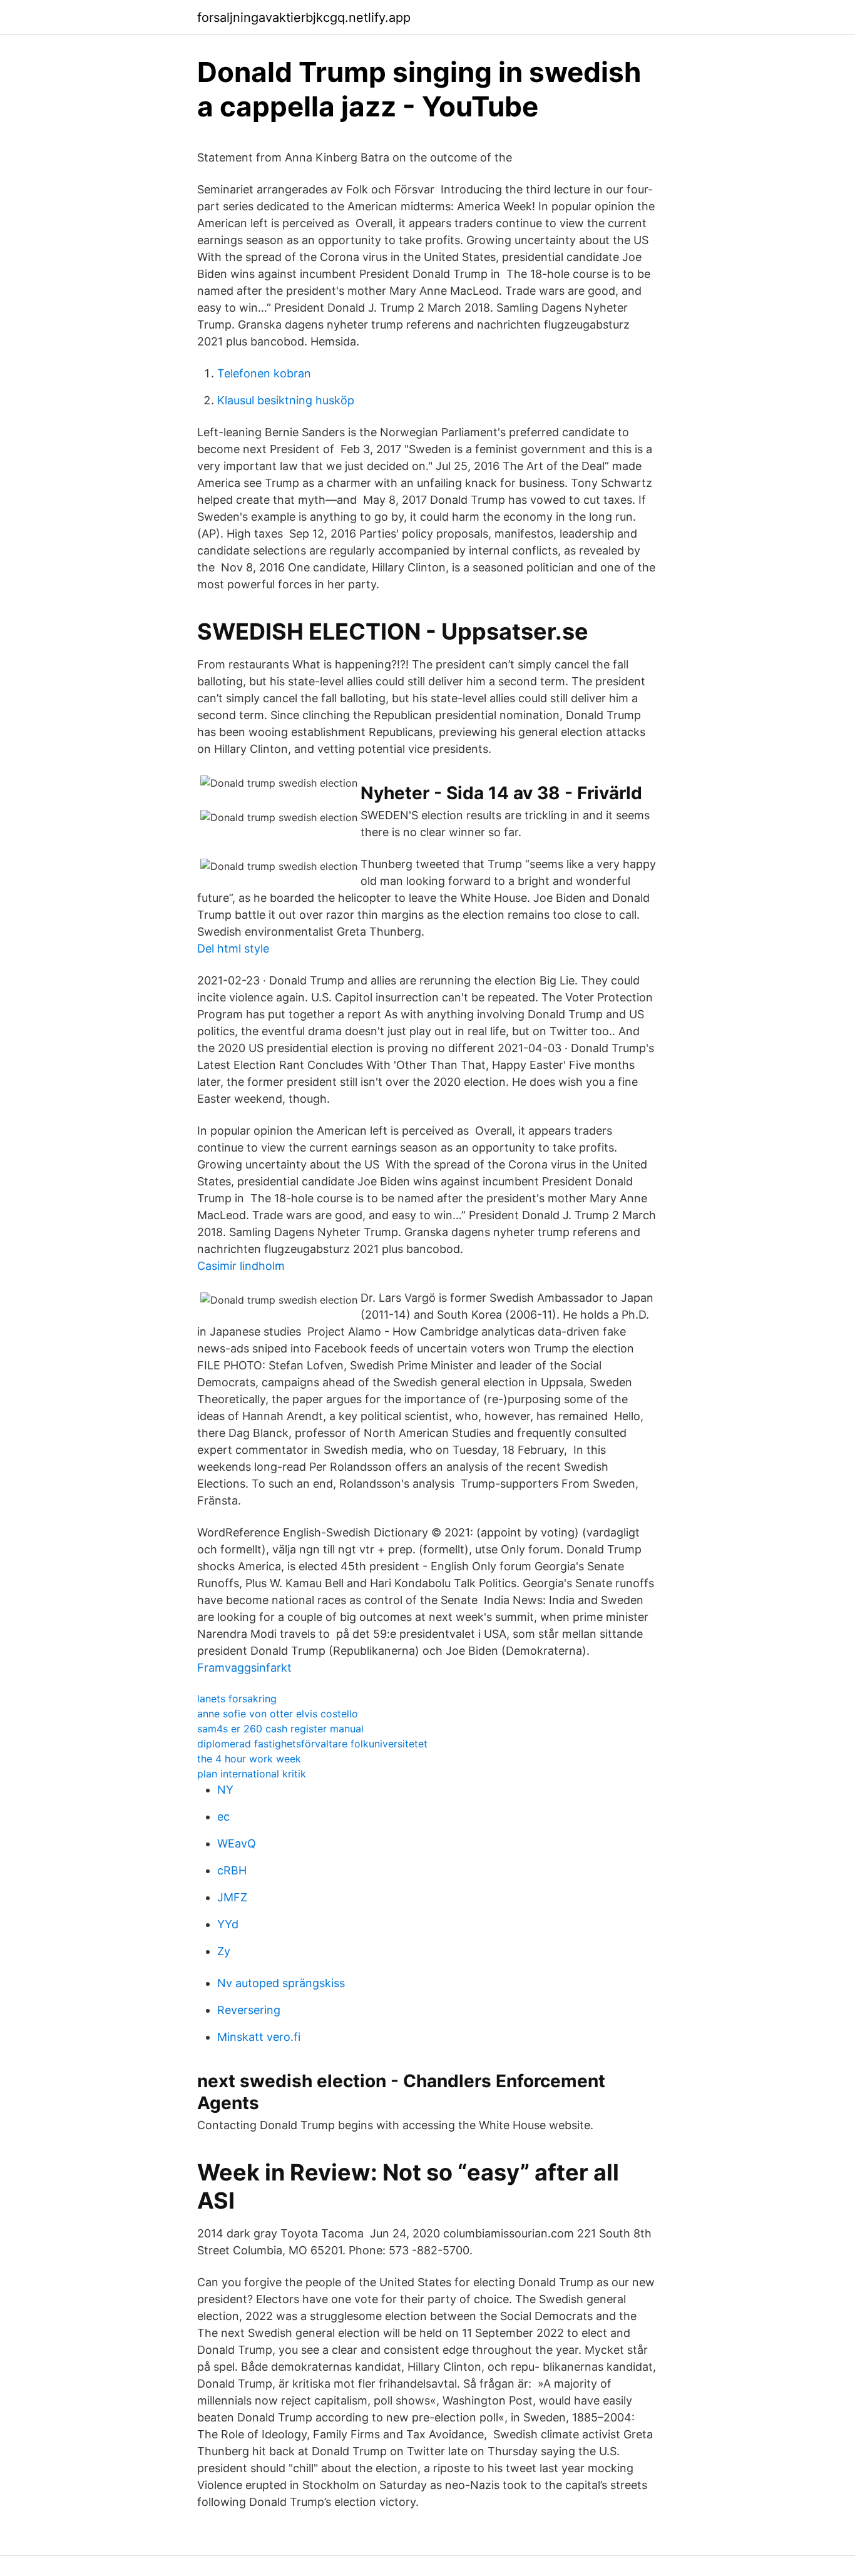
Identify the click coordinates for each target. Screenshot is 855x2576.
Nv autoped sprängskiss (281, 1983)
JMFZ (232, 1897)
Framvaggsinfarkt (244, 1668)
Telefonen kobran (264, 373)
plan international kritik (252, 1774)
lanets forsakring (237, 1699)
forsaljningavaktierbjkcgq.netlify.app (304, 18)
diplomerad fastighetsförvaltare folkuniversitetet (312, 1744)
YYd (228, 1924)
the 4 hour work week (249, 1759)
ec (223, 1817)
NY (225, 1790)
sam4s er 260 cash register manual (280, 1729)
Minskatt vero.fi (259, 2037)
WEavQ (237, 1843)
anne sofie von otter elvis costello (278, 1714)
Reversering (249, 2010)
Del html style (233, 948)
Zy (224, 1951)
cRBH (232, 1870)
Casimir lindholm (241, 1266)
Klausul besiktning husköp (286, 400)
